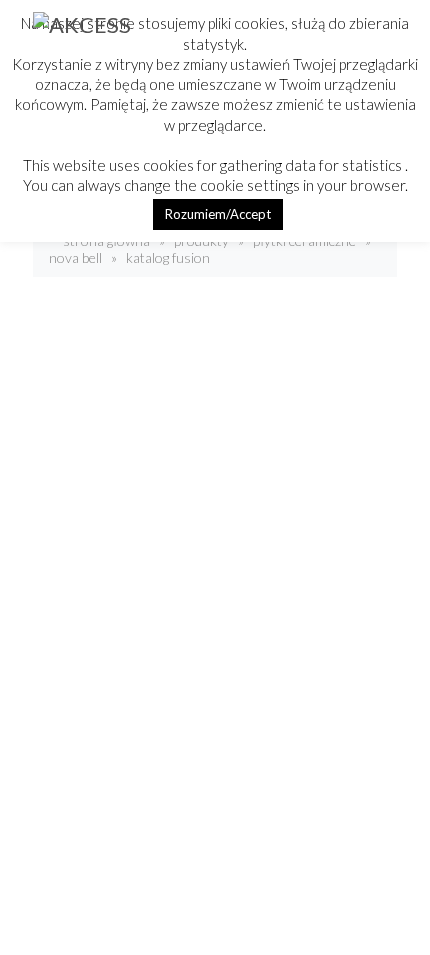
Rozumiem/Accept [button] (218, 214)
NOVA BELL (75, 257)
